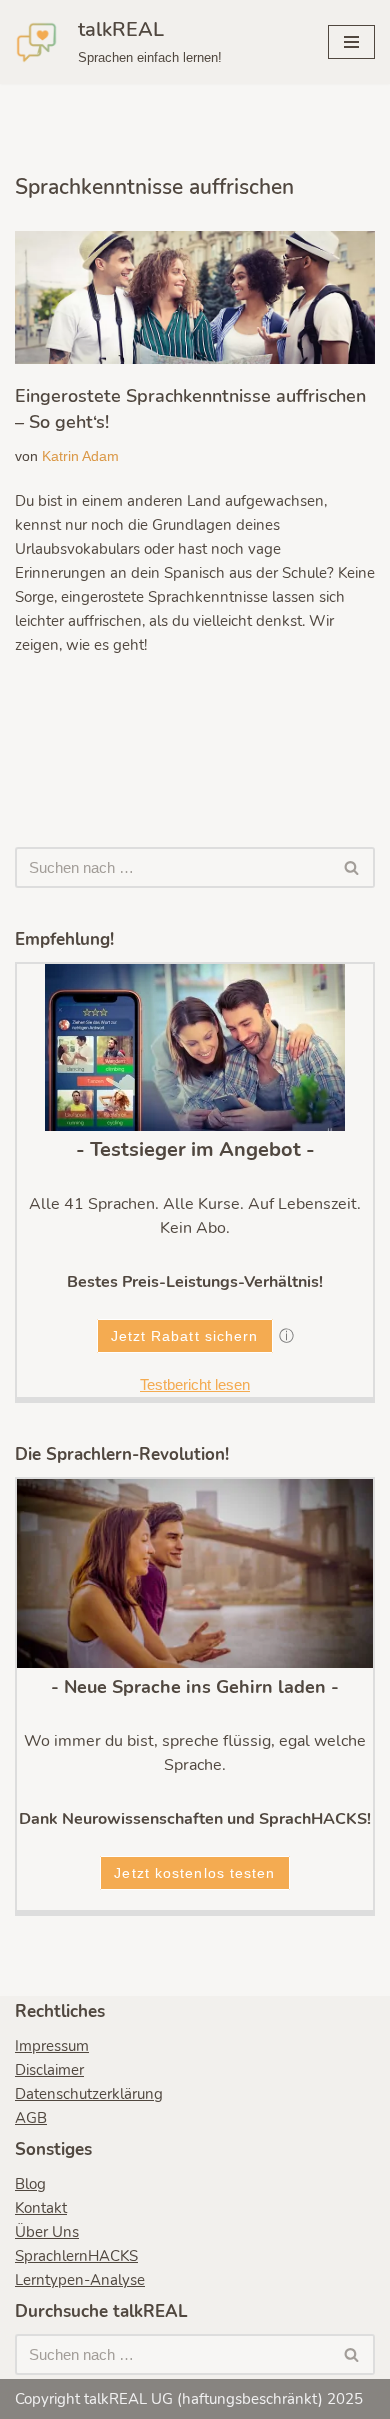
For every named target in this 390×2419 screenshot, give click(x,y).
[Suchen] (352, 867)
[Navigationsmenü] (351, 42)
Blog (30, 2184)
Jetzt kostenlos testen (194, 1873)
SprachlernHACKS (76, 2256)
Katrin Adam (80, 456)
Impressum (52, 2046)
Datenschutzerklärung (89, 2094)
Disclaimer (49, 2070)
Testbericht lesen (195, 1384)
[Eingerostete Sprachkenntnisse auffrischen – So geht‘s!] (195, 297)
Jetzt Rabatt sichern (185, 1336)
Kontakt (41, 2208)
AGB (31, 2118)
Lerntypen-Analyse (80, 2280)
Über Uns (47, 2232)
